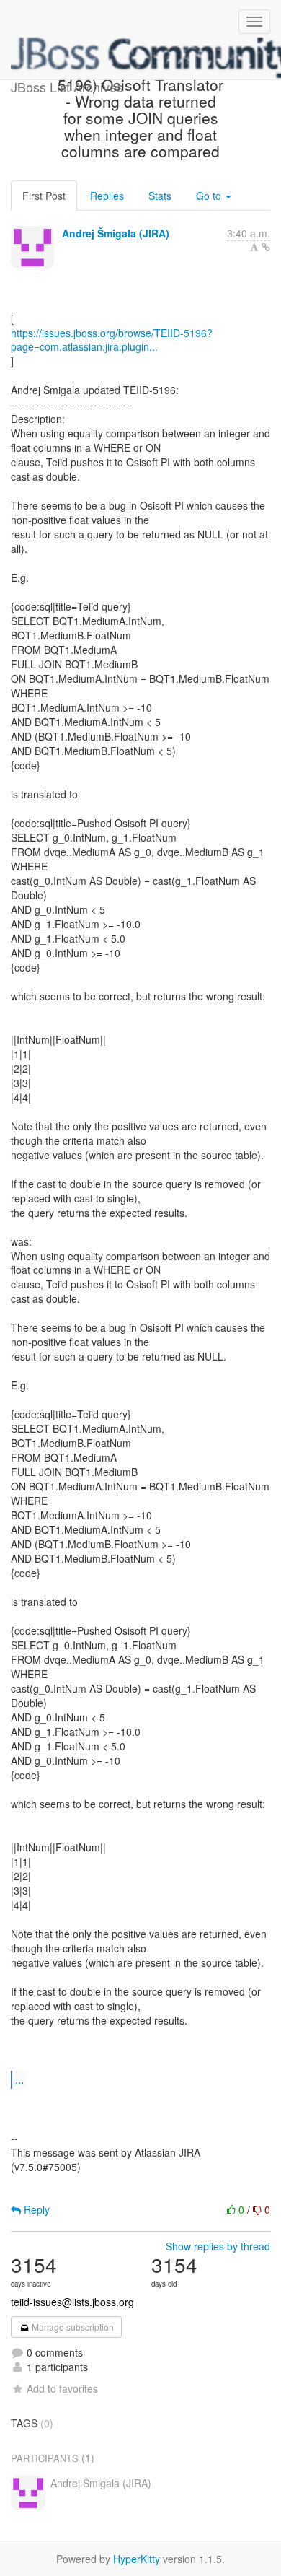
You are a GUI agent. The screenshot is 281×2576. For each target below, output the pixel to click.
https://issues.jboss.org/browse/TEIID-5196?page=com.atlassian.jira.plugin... (112, 340)
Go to (210, 196)
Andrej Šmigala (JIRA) (116, 233)
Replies (107, 196)
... (19, 2079)
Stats (160, 196)
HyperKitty (137, 2559)
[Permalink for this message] (266, 247)
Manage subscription (72, 2327)
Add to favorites (62, 2388)
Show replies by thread (218, 2246)
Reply (35, 2209)
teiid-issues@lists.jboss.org (72, 2302)
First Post (44, 196)
